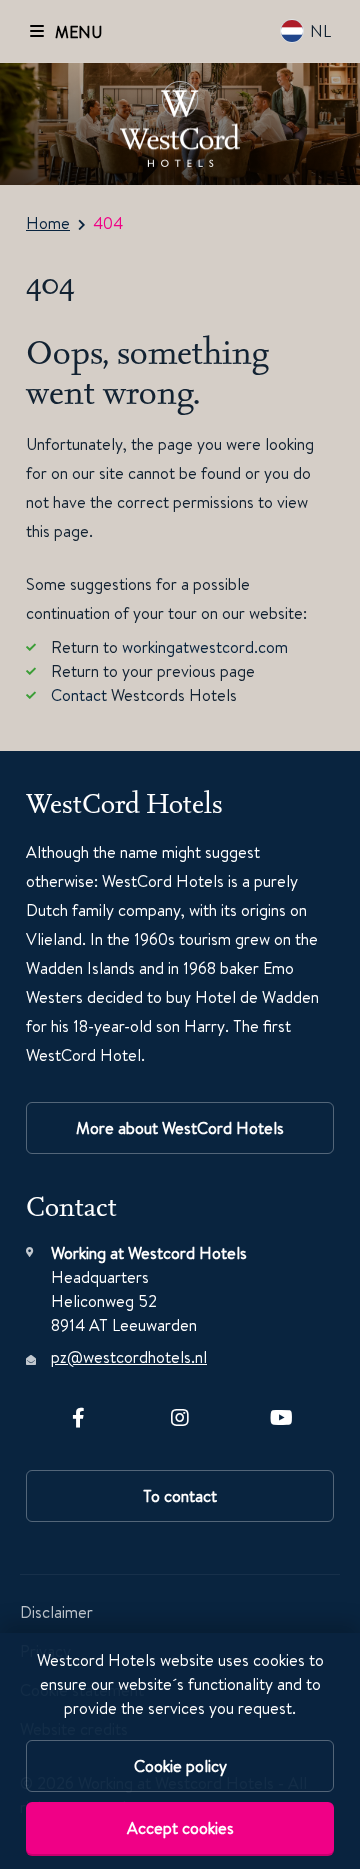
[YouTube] (281, 1414)
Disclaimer (56, 1612)
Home (48, 223)
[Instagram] (180, 1414)
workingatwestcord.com (205, 647)
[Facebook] (78, 1414)
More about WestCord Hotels (180, 1128)
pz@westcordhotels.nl (129, 1357)
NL (320, 31)
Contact (79, 695)
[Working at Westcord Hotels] (180, 124)
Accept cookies (180, 1828)
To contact (180, 1496)
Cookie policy (180, 1766)
